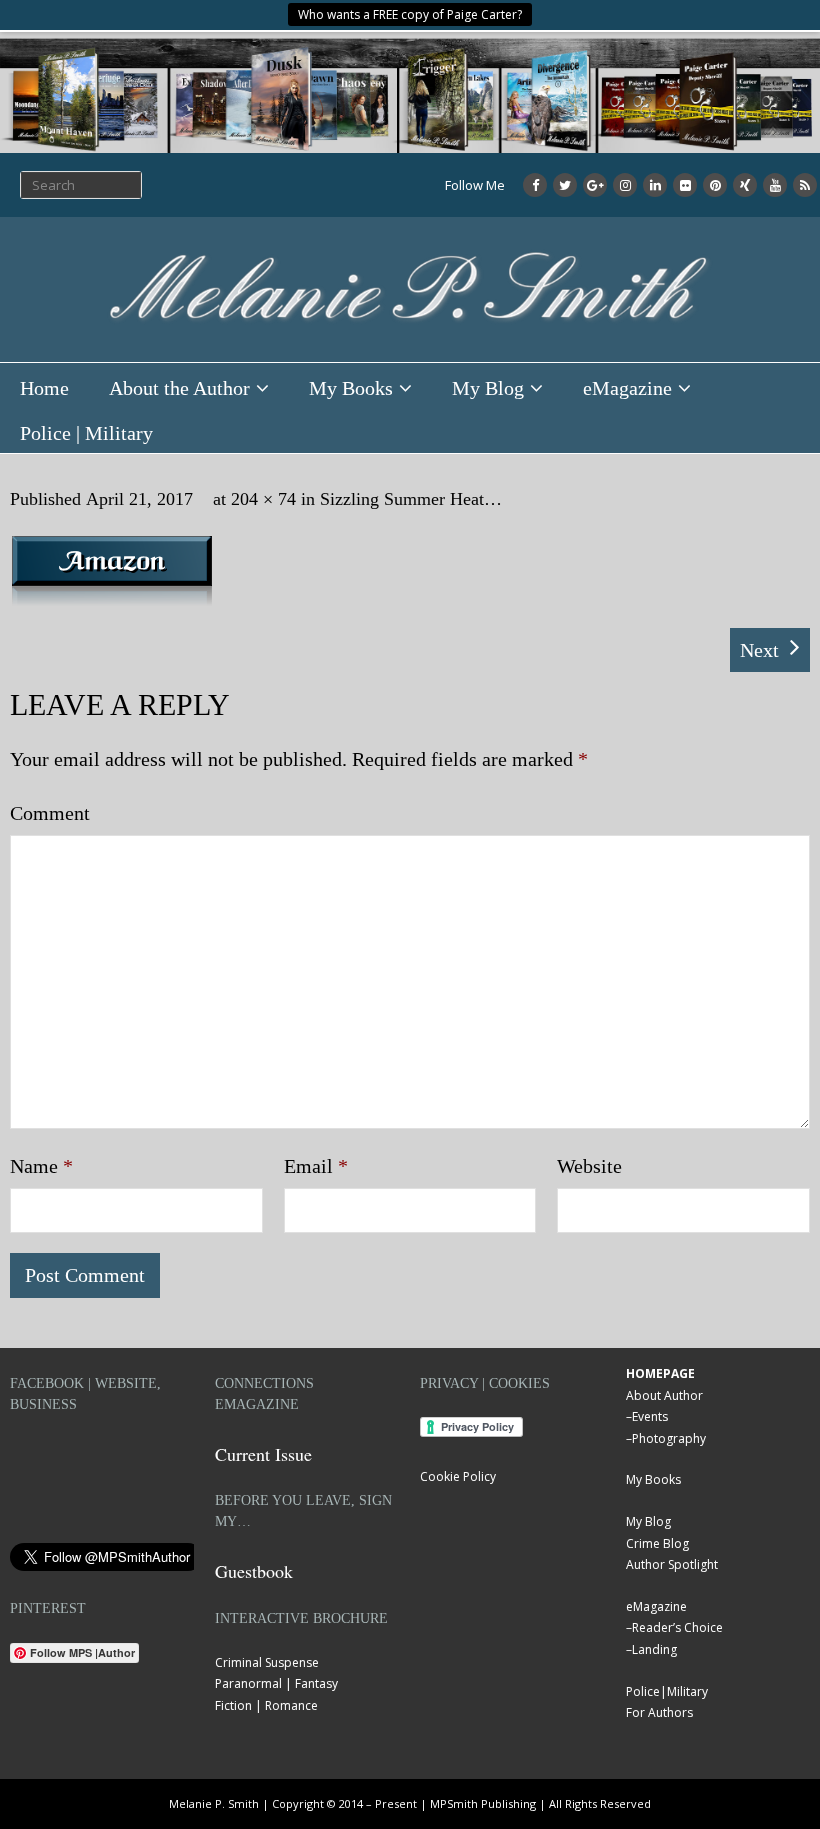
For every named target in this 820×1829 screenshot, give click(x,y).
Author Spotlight (672, 1564)
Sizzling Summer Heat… (411, 499)
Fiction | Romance (266, 1705)
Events (650, 1416)
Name (41, 1166)
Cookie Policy (458, 1476)
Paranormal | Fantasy (276, 1683)
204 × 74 (263, 499)
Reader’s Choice (677, 1627)
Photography (669, 1438)
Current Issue (263, 1454)
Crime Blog (657, 1543)
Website (589, 1166)
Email (316, 1166)
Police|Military (667, 1691)
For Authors (659, 1712)
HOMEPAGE (660, 1373)
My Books (351, 388)
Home (44, 388)
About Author (664, 1395)
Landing (654, 1649)
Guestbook (254, 1571)
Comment (50, 813)
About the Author (179, 388)
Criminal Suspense (267, 1662)
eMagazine (627, 388)
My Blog (488, 388)
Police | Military (86, 433)
